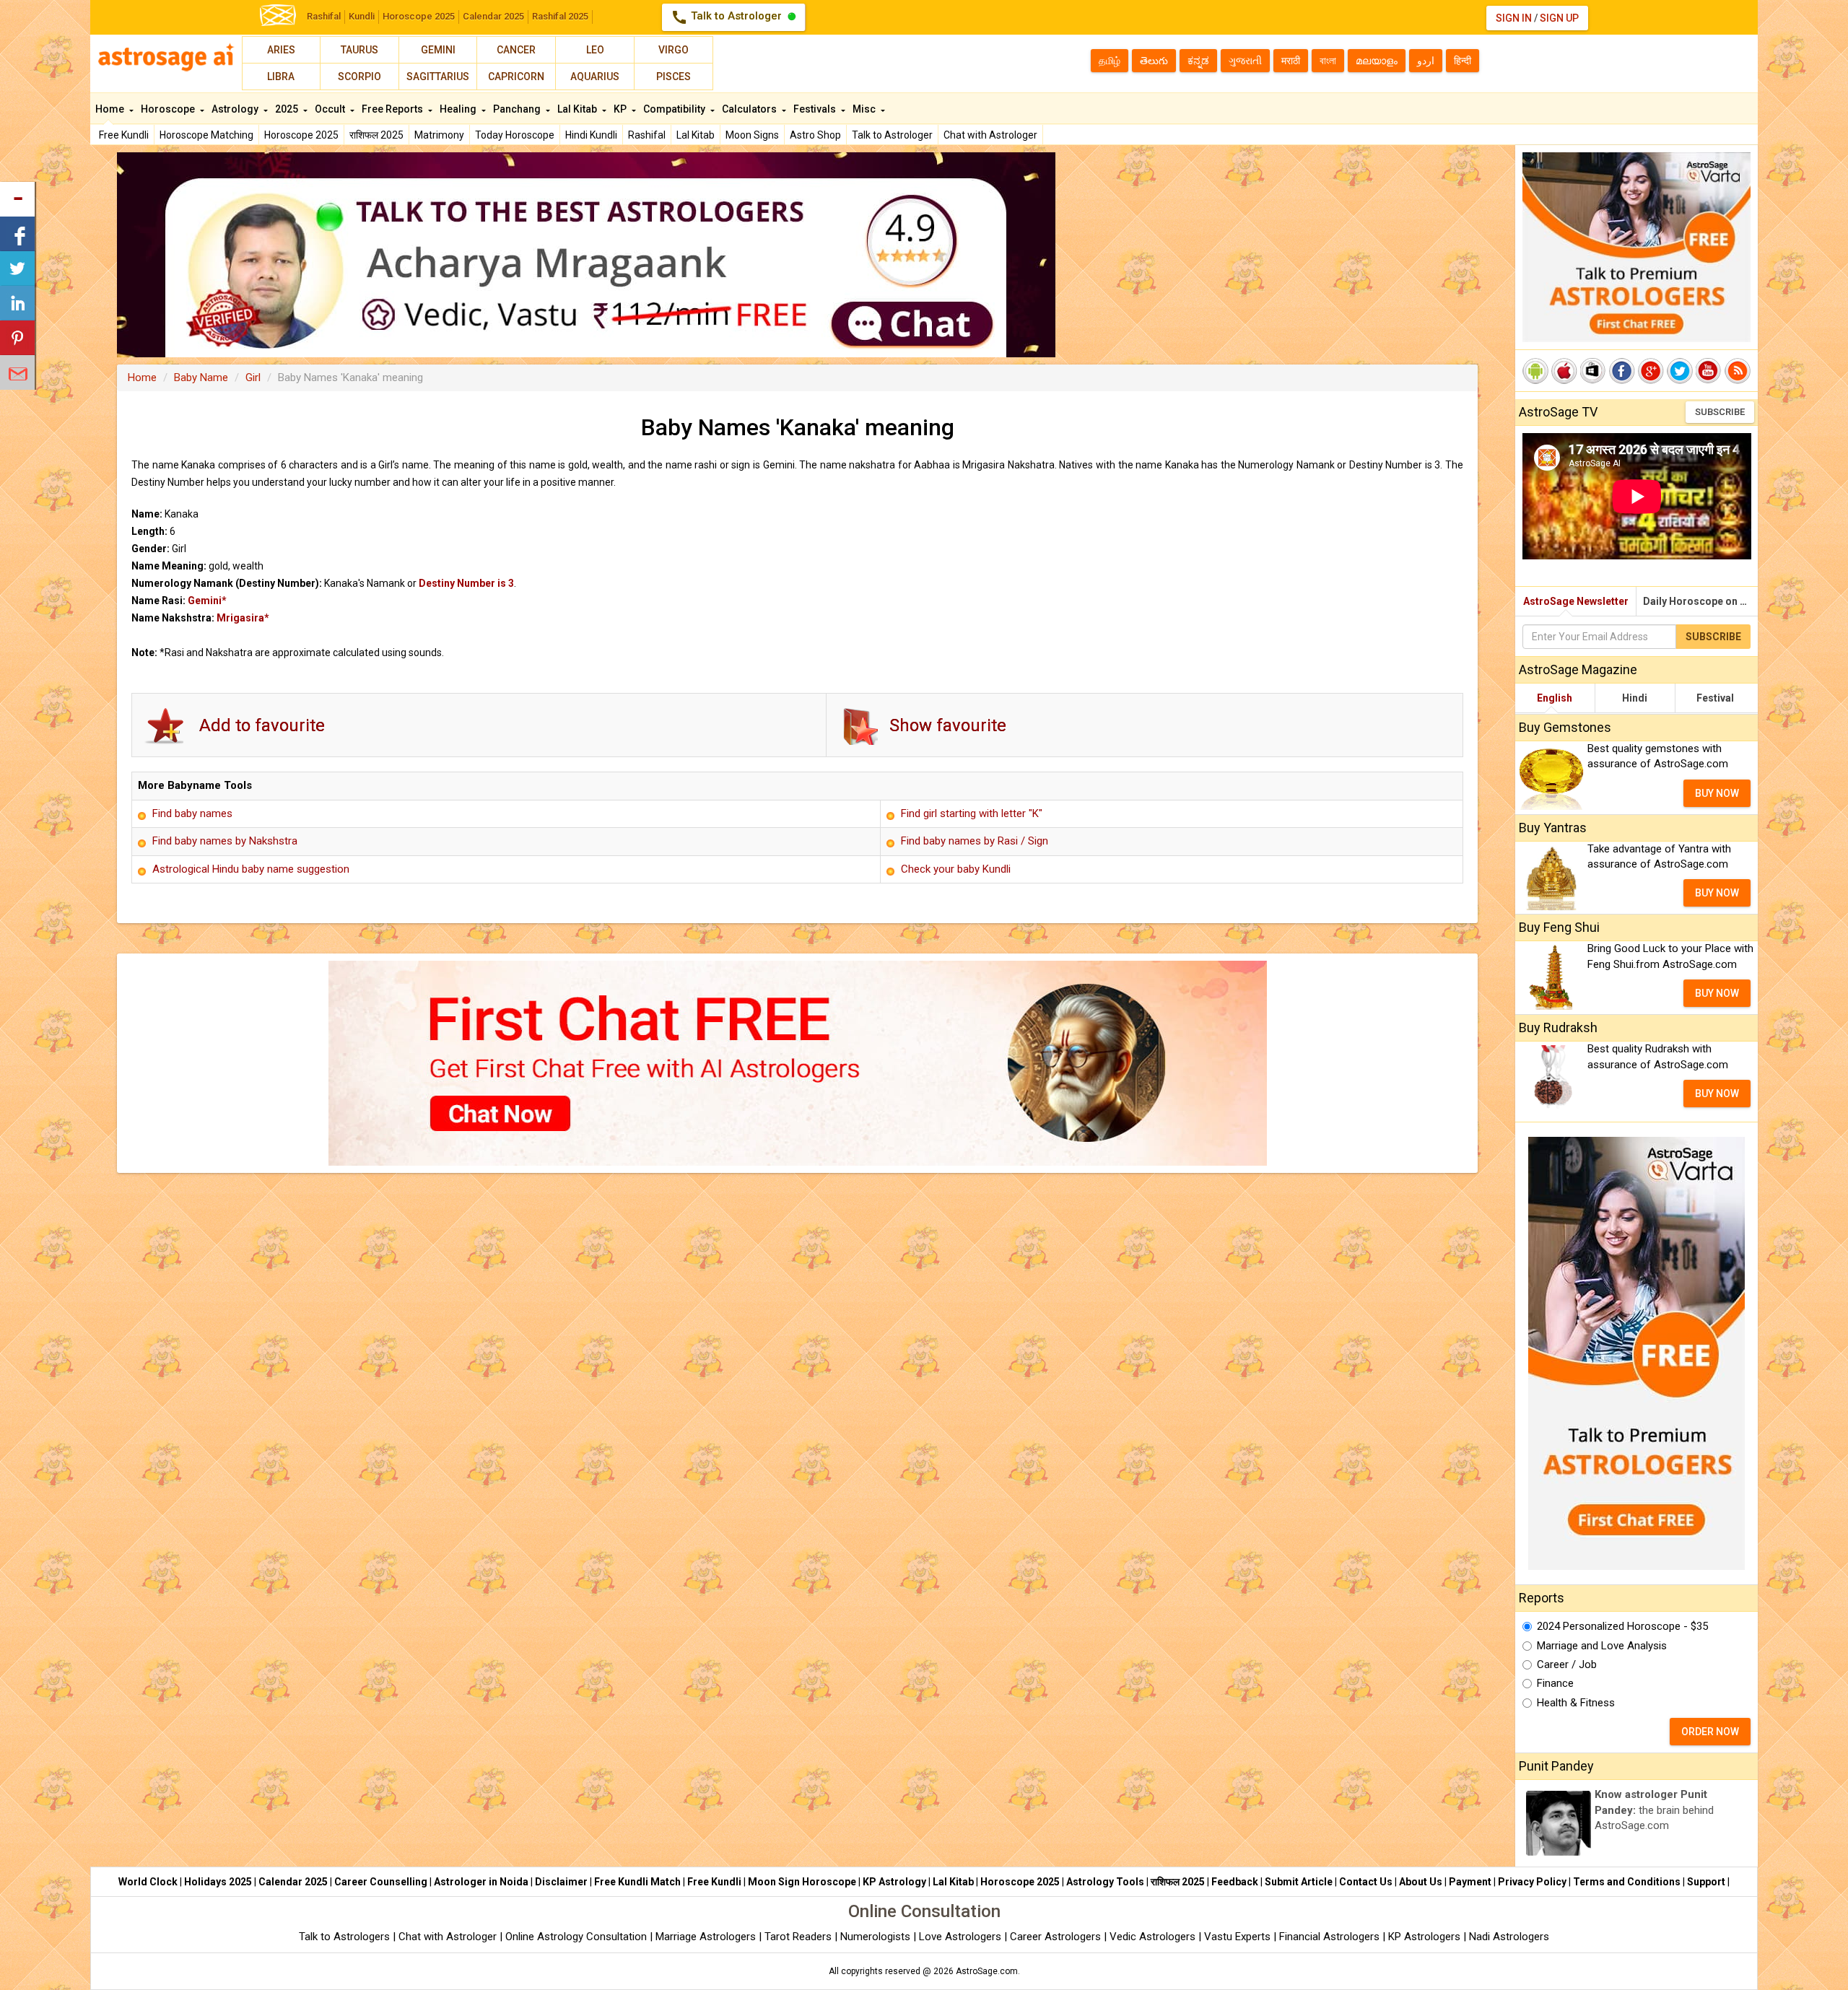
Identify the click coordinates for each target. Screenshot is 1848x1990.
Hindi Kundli (591, 135)
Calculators (750, 109)
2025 (288, 109)
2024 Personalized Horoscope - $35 (1622, 1626)
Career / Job (1567, 1664)
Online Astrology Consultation (577, 1937)
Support (1706, 1882)
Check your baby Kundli (956, 869)
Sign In (1514, 18)
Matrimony (439, 135)
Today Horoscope (515, 135)
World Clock (148, 1882)
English (1555, 698)
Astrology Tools (1105, 1882)
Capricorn (516, 77)
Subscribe (1720, 412)
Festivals (816, 109)
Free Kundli (124, 135)
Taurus (359, 50)
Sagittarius (438, 77)
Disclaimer (561, 1882)
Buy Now (1717, 793)
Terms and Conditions (1627, 1882)
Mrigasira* (243, 618)
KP (621, 109)
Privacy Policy (1532, 1882)
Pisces (674, 77)
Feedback (1235, 1882)
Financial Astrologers (1329, 1937)
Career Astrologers (1055, 1937)
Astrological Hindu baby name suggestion (251, 869)
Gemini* (207, 601)
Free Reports (393, 109)
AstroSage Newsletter (1576, 601)
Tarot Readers (799, 1937)
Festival (1715, 698)
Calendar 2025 (493, 16)
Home (111, 109)
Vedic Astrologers (1152, 1937)
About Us (1421, 1882)
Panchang (518, 109)
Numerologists (877, 1937)
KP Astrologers (1426, 1937)
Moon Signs (752, 135)
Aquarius (595, 77)
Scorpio (359, 77)
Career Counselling (381, 1882)
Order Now (1710, 1732)
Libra (281, 77)
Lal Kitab (696, 135)
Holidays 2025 (218, 1882)
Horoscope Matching (206, 135)
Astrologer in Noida (481, 1882)
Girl (253, 378)
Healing (459, 109)
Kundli (362, 16)
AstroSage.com (987, 1971)
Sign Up (1559, 18)
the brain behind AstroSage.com (1654, 1810)
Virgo (674, 50)
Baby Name (201, 378)
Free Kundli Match (637, 1882)
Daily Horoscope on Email (1700, 601)
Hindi (1635, 698)
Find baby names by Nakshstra (225, 841)
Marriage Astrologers (707, 1937)
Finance (1555, 1683)
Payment (1470, 1882)
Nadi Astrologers (1509, 1937)
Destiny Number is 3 (466, 583)
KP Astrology (894, 1882)
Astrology (236, 109)
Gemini (438, 50)
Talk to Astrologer (728, 17)
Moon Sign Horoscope (802, 1882)
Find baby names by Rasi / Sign (975, 841)
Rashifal (324, 16)
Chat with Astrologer (990, 135)
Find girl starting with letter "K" (972, 813)
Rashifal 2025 (560, 16)
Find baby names (192, 813)
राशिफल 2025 (376, 135)
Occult (331, 109)
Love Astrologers (960, 1937)
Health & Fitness (1576, 1703)
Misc (865, 109)
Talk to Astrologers (344, 1937)
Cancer (516, 50)
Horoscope (169, 109)
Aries (281, 50)
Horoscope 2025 (419, 16)
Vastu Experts (1237, 1937)
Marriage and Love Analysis (1602, 1646)
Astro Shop (815, 135)
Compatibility (675, 109)
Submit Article (1299, 1882)
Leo (595, 50)
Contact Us (1366, 1882)
